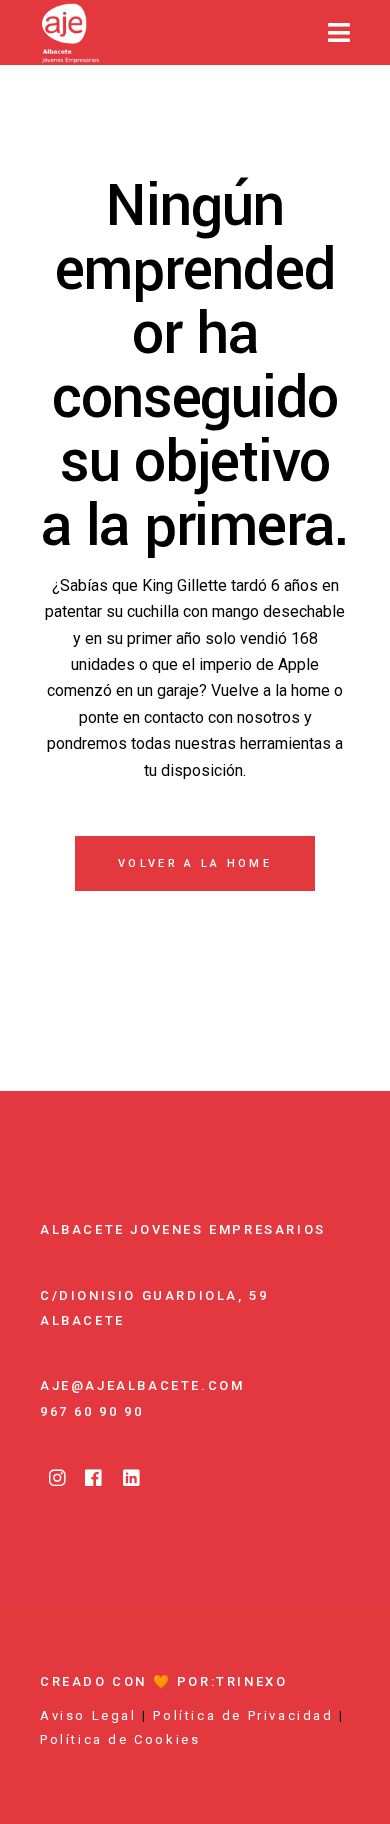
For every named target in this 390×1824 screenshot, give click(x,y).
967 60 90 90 (91, 1411)
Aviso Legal (88, 1715)
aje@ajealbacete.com (142, 1385)
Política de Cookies (120, 1739)
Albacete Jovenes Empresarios (183, 1229)
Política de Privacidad (243, 1715)
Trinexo (251, 1681)
